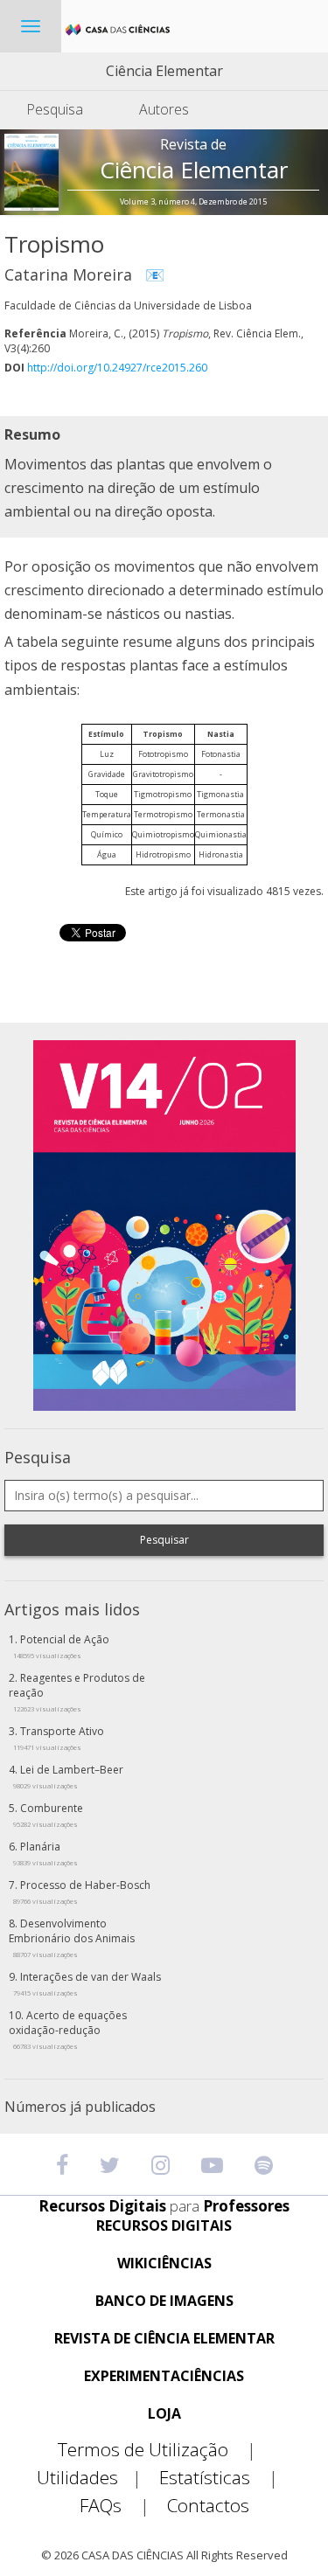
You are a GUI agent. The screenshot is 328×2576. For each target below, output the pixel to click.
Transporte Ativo (59, 1738)
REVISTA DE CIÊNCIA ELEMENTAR (164, 2339)
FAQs (115, 2506)
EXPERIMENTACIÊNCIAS (164, 2376)
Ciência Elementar (164, 71)
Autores (164, 109)
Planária (45, 1853)
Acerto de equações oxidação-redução (68, 2029)
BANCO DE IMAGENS (164, 2301)
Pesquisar (164, 1540)
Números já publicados (80, 2107)
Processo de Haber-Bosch (82, 1892)
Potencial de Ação (61, 1646)
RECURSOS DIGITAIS (164, 2226)
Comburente (48, 1815)
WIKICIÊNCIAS (164, 2264)
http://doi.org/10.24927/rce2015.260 (117, 368)
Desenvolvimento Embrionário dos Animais (72, 1937)
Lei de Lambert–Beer (68, 1776)
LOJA (164, 2414)
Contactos (208, 2506)
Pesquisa (55, 109)
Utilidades (89, 2478)
